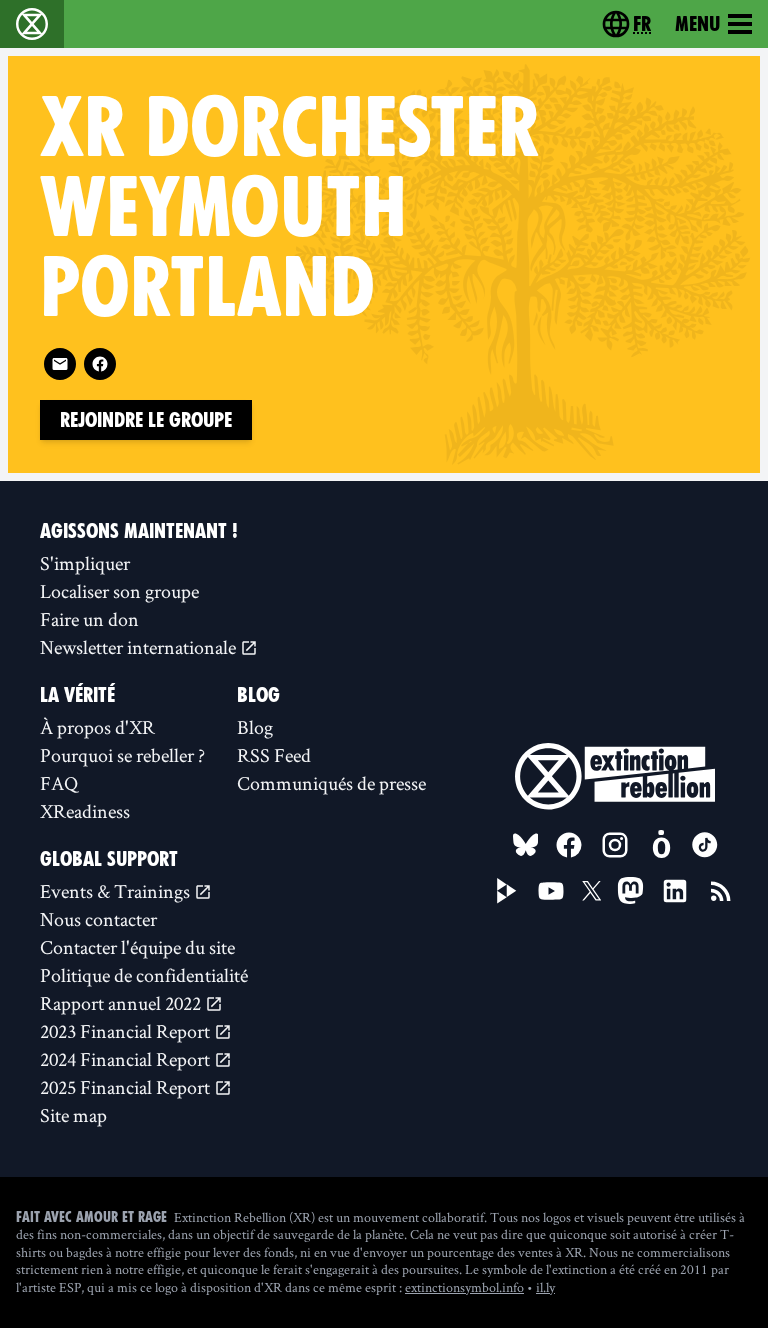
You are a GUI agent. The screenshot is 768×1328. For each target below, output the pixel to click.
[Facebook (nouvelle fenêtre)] (100, 364)
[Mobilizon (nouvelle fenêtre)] (661, 845)
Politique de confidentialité (144, 975)
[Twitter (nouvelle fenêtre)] (592, 891)
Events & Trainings (117, 891)
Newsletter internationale (140, 647)
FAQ (59, 783)
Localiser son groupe (119, 591)
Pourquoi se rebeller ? (122, 755)
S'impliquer (85, 563)
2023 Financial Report (127, 1031)
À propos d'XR (97, 727)
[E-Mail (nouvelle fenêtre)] (60, 364)
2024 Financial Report (127, 1059)
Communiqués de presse (331, 783)
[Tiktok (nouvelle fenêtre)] (705, 845)
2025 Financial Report (127, 1087)
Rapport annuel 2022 (122, 1003)
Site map (73, 1115)
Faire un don (89, 619)
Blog (255, 727)
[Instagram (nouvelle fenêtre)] (615, 845)
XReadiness (85, 811)
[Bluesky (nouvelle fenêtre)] (526, 845)
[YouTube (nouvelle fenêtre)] (551, 891)
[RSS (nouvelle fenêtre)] (721, 891)
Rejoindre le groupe (146, 420)
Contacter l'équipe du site (137, 947)
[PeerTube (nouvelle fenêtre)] (507, 891)
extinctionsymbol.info (464, 1287)
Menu (697, 24)
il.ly (545, 1287)
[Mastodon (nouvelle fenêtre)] (630, 890)
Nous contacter (98, 919)
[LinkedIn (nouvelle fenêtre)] (675, 891)
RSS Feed (274, 755)
